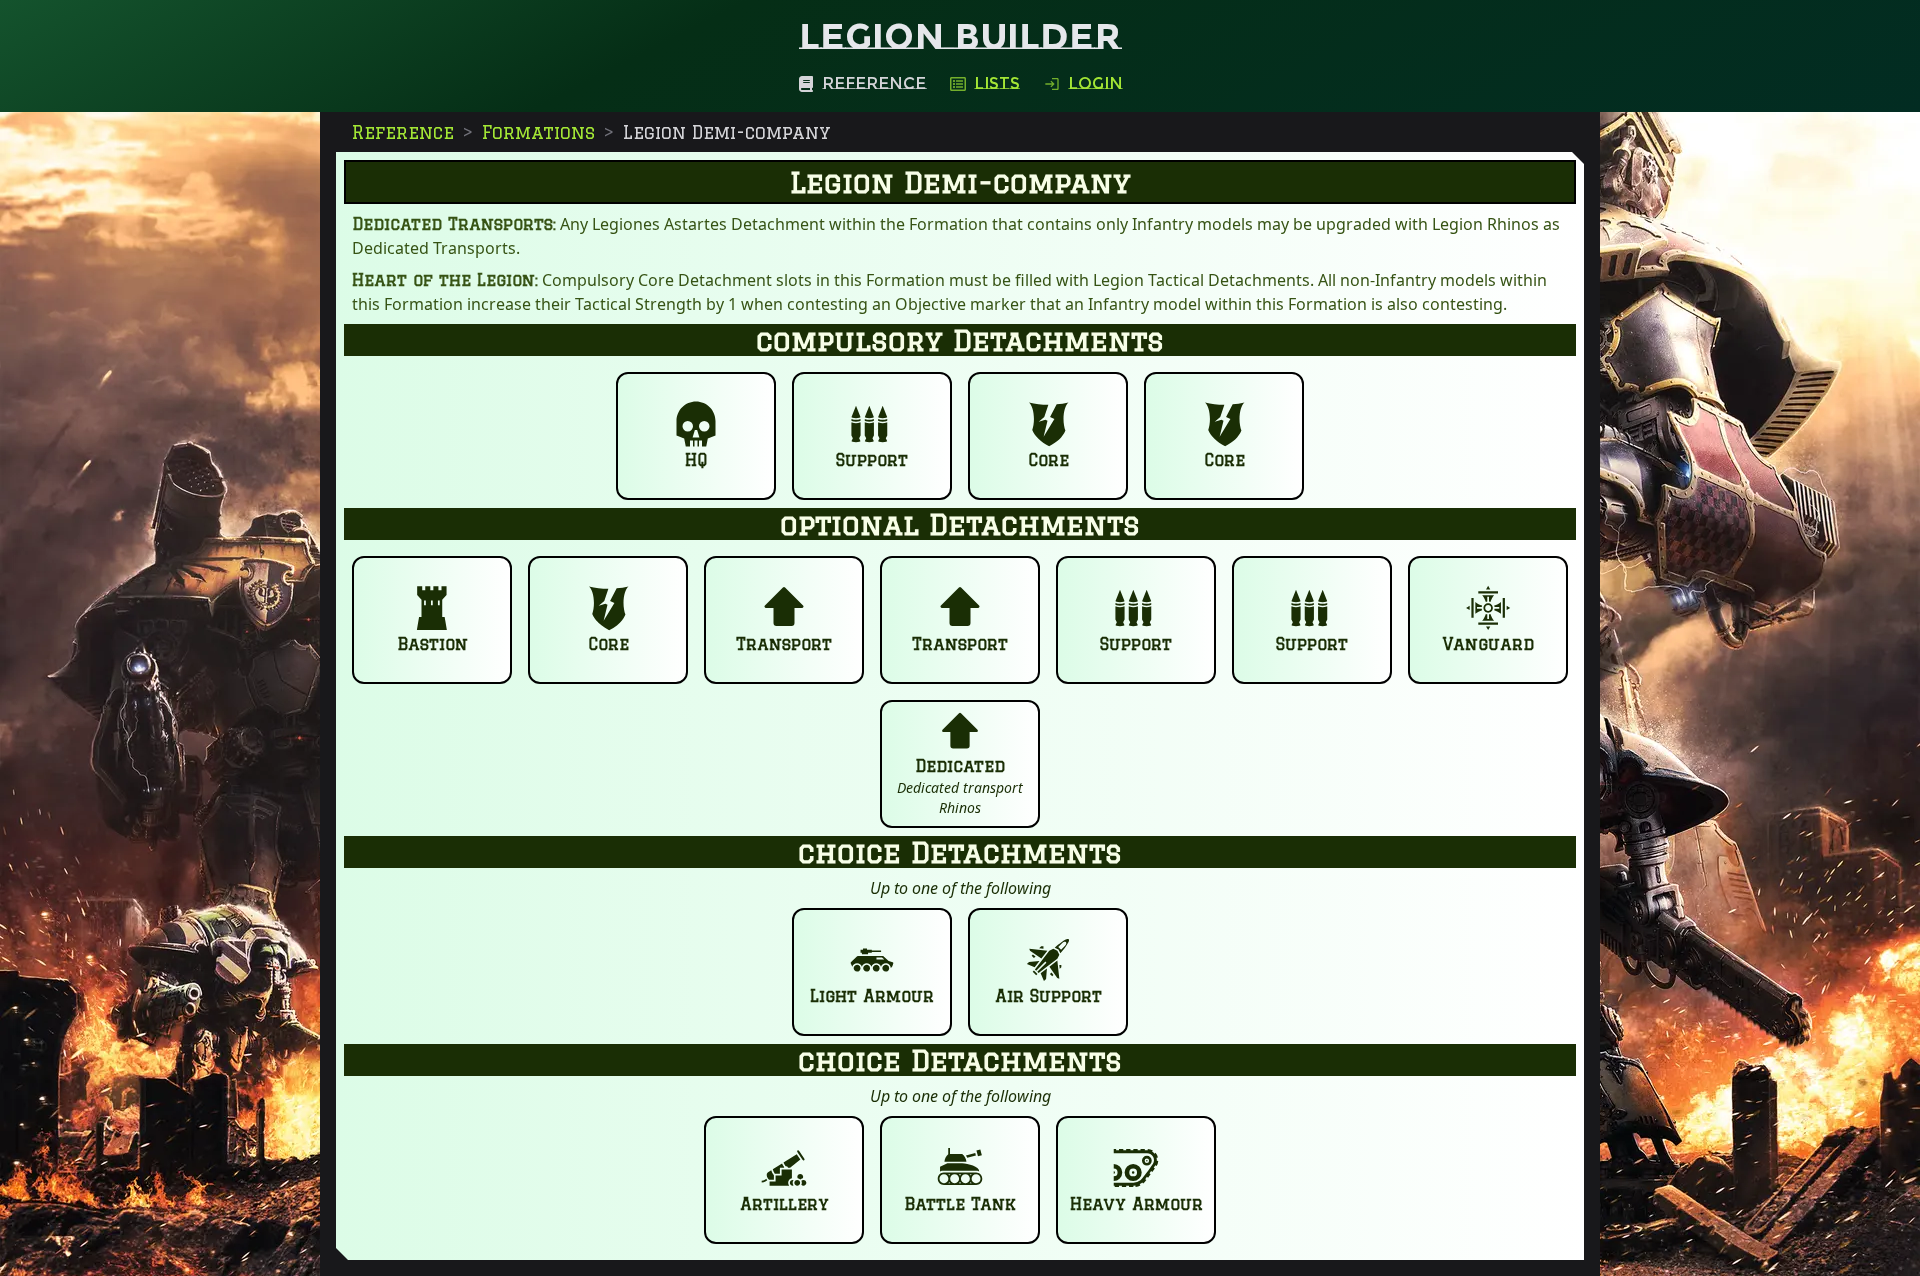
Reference (403, 132)
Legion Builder (960, 36)
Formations (538, 132)
